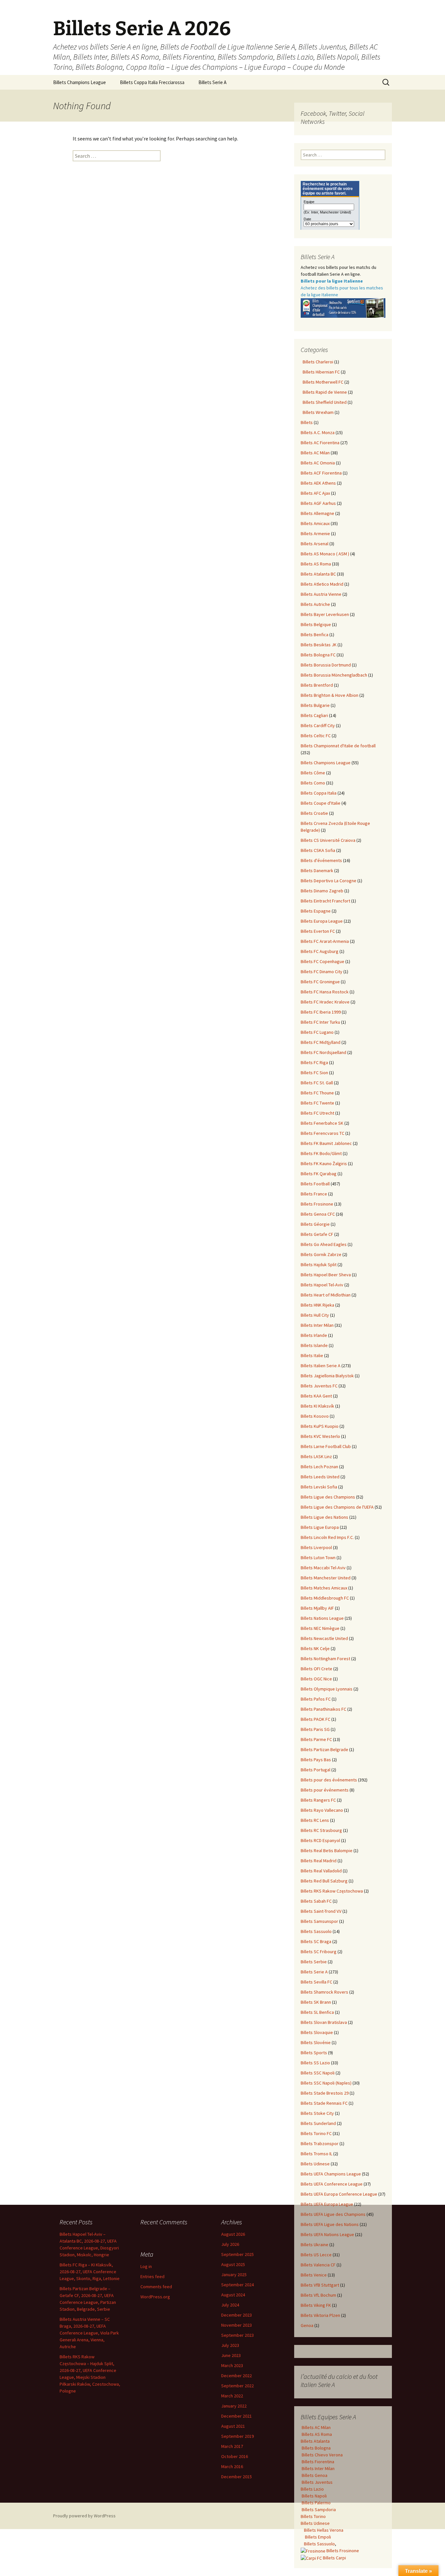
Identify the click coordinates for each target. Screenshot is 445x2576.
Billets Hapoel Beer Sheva (326, 1275)
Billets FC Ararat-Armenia (325, 941)
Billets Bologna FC (318, 655)
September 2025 (237, 2254)
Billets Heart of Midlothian (326, 1295)
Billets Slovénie (316, 2042)
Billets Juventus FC (319, 1386)
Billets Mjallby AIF (317, 1608)
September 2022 (237, 2386)
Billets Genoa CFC (318, 1214)
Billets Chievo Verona (322, 2455)
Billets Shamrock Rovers (324, 1992)
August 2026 (233, 2234)
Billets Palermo (316, 2503)
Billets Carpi (334, 2558)
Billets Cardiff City (318, 725)
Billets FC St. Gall (317, 1083)
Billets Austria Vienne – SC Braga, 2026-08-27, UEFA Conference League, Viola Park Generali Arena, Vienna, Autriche (89, 2333)
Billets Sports (314, 2053)
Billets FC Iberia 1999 (321, 1012)
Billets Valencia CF (318, 2265)
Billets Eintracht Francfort (325, 901)
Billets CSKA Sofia (318, 850)
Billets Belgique (316, 624)
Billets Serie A (212, 82)
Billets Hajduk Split (319, 1265)
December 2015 (237, 2477)
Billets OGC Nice (316, 1679)
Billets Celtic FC (316, 736)
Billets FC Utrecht (317, 1113)
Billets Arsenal (315, 544)
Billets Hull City (315, 1315)
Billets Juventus (317, 2482)
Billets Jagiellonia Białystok (327, 1376)
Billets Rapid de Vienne (324, 392)
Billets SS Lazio (315, 2063)
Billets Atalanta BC (318, 574)
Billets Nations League (322, 1618)
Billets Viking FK (316, 2305)
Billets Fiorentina (317, 2462)
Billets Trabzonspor (320, 2144)
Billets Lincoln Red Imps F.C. (327, 1537)
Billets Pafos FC (316, 1699)
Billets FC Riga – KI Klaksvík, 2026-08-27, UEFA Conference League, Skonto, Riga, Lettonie (90, 2272)
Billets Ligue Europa (320, 1527)
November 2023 (237, 2325)
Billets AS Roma (316, 564)
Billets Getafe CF (317, 1234)
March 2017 (232, 2446)
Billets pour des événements (329, 1780)
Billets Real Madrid (319, 1861)
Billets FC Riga (314, 1062)
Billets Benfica (315, 635)
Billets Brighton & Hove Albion (330, 695)
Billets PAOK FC (316, 1719)
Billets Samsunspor (319, 1921)
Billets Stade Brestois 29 (325, 2093)
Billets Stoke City (317, 2113)
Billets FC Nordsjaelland (323, 1052)
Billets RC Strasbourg (321, 1830)
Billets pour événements (325, 1790)
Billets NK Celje (315, 1648)
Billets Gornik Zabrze (321, 1254)
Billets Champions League (79, 82)
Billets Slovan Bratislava (324, 2022)
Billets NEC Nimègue (320, 1628)
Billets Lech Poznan (319, 1467)
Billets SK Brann (316, 2002)
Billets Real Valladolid (321, 1871)
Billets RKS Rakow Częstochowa (332, 1891)
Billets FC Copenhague (323, 961)
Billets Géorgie (315, 1224)
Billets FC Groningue (320, 982)
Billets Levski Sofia (319, 1487)
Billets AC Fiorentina (320, 443)
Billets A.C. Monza (318, 432)
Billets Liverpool (316, 1547)
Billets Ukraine (315, 2245)
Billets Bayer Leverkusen (325, 614)
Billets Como (313, 783)
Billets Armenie (315, 534)
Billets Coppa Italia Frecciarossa (152, 82)
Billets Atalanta (315, 2441)
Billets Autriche (315, 604)
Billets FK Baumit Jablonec (326, 1143)
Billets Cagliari (314, 715)
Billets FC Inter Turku (320, 1022)
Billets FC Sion (314, 1073)
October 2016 (235, 2456)
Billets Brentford (317, 685)
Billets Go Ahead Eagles (324, 1244)
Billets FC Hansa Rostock (325, 992)
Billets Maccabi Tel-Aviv (323, 1568)
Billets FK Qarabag (319, 1174)
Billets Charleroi (317, 362)
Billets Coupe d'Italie (321, 803)
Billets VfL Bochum (318, 2295)
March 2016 (232, 2466)
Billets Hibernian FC (320, 372)
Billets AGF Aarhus (318, 503)
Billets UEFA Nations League (327, 2234)
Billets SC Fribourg (319, 1952)
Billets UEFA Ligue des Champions (333, 2214)
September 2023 (237, 2335)
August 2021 (233, 2426)
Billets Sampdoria (318, 2510)
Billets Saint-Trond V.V (321, 1911)
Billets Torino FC (316, 2133)
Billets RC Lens (315, 1820)
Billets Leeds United (320, 1477)
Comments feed (156, 2287)
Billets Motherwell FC (322, 382)
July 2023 (230, 2345)
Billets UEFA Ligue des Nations (330, 2224)
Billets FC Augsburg (320, 951)
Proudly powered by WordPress (84, 2516)
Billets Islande (314, 1345)
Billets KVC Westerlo (320, 1436)
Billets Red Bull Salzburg (324, 1881)
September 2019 (237, 2436)
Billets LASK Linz (316, 1456)
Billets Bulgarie (315, 705)
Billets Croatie (314, 813)
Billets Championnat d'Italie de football (338, 746)
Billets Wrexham (317, 412)
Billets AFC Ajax (315, 493)
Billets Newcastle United (324, 1638)
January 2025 (234, 2275)
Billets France (314, 1194)
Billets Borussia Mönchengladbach (334, 675)
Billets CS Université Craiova (328, 840)
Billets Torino (313, 2516)
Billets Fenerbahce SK (322, 1123)
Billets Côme (313, 773)
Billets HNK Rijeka (317, 1305)
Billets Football (315, 1184)
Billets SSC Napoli (318, 2073)
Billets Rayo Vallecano (322, 1810)
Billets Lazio (312, 2489)
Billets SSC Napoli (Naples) (326, 2083)
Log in (146, 2266)
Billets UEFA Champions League (331, 2174)
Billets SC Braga (316, 1941)
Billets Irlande (314, 1335)
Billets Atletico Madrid (322, 584)
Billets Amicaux (315, 523)
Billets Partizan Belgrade (324, 1749)
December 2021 (237, 2416)
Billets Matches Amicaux (324, 1588)
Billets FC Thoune (317, 1093)
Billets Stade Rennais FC (324, 2103)
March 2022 (232, 2396)
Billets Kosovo (315, 1416)
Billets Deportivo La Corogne (329, 881)
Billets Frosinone (317, 1204)
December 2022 (237, 2376)
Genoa (307, 2325)
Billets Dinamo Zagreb (322, 891)
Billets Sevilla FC (316, 1982)
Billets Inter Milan (317, 1325)
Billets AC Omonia (318, 463)
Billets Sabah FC (316, 1901)
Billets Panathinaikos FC (323, 1709)
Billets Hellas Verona (324, 2530)
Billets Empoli (317, 2537)
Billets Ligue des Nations (324, 1517)
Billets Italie (312, 1355)
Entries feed (152, 2276)
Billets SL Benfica (317, 2012)
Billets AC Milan (315, 453)
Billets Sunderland (318, 2123)
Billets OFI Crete (316, 1669)
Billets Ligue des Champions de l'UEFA (337, 1507)
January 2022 (234, 2406)
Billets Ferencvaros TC (323, 1133)
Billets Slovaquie (317, 2032)
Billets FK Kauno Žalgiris (324, 1164)
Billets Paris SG (315, 1729)
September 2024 (237, 2285)
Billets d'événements (321, 860)
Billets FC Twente (317, 1103)
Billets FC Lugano (317, 1032)
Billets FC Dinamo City (322, 972)
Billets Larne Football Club (326, 1446)
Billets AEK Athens (318, 483)
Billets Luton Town (318, 1558)
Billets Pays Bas (316, 1760)
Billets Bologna (316, 2448)
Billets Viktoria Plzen (320, 2315)
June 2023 (231, 2355)
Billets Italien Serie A (321, 1366)
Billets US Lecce (316, 2255)
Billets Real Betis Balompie (327, 1851)
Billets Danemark (317, 871)
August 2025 (233, 2264)
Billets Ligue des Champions (328, 1497)
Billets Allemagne (317, 513)
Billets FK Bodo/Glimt (321, 1153)
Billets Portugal (316, 1770)
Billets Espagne (316, 911)
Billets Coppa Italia (319, 793)
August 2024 (233, 2295)
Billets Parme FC (316, 1739)
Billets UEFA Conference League (332, 2184)
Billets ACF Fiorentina (321, 473)
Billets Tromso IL (316, 2154)
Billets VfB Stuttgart (320, 2285)
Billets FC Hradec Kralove (325, 1002)
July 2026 (230, 2244)
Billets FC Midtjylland (321, 1042)
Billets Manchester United (326, 1578)
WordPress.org (155, 2297)
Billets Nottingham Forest (325, 1659)
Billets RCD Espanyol (320, 1840)
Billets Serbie (314, 1962)
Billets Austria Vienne (321, 594)
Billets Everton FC (318, 931)
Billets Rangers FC (318, 1800)
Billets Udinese (315, 2164)
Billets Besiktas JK (319, 645)
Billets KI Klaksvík (317, 1406)
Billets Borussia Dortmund (326, 665)
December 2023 (237, 2315)
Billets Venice (314, 2275)
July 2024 (230, 2305)
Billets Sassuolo (316, 1931)
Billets (307, 422)
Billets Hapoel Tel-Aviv (322, 1285)
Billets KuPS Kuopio (320, 1426)
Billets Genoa (314, 2475)
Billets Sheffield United (324, 402)
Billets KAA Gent (316, 1396)
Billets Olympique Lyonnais (327, 1689)
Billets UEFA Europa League (327, 2204)
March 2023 (232, 2365)
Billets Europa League (322, 921)
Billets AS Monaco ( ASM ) (325, 554)
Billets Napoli (314, 2496)
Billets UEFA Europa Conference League (339, 2194)
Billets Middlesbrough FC (325, 1598)
